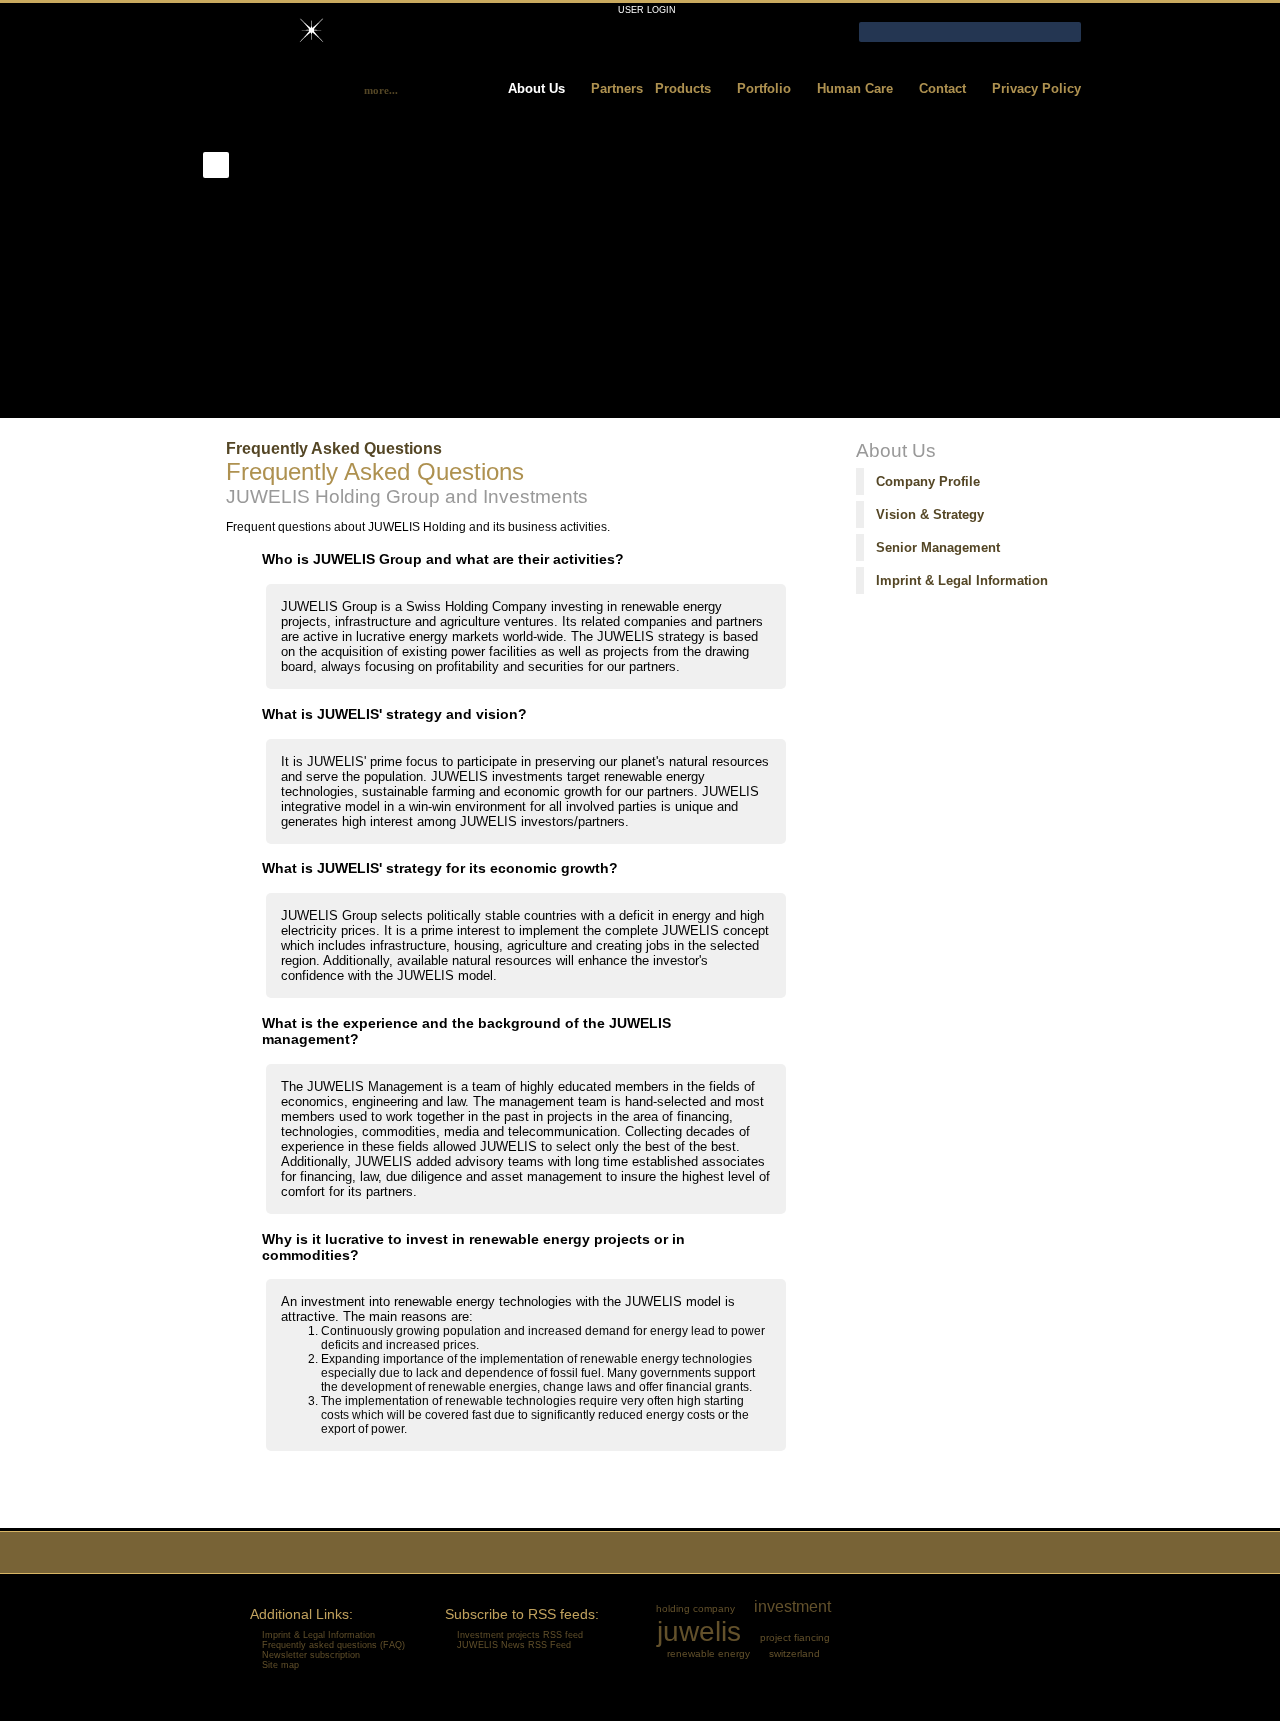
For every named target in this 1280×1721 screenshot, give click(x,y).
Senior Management (938, 547)
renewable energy (708, 1653)
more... (381, 90)
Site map (280, 1665)
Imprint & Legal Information (962, 580)
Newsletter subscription (311, 1655)
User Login (647, 10)
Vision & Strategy (930, 514)
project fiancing (795, 1637)
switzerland (794, 1653)
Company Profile (928, 481)
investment (792, 1606)
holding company (695, 1608)
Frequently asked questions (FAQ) (333, 1645)
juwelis (699, 1631)
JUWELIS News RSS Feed (514, 1645)
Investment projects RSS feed (520, 1635)
